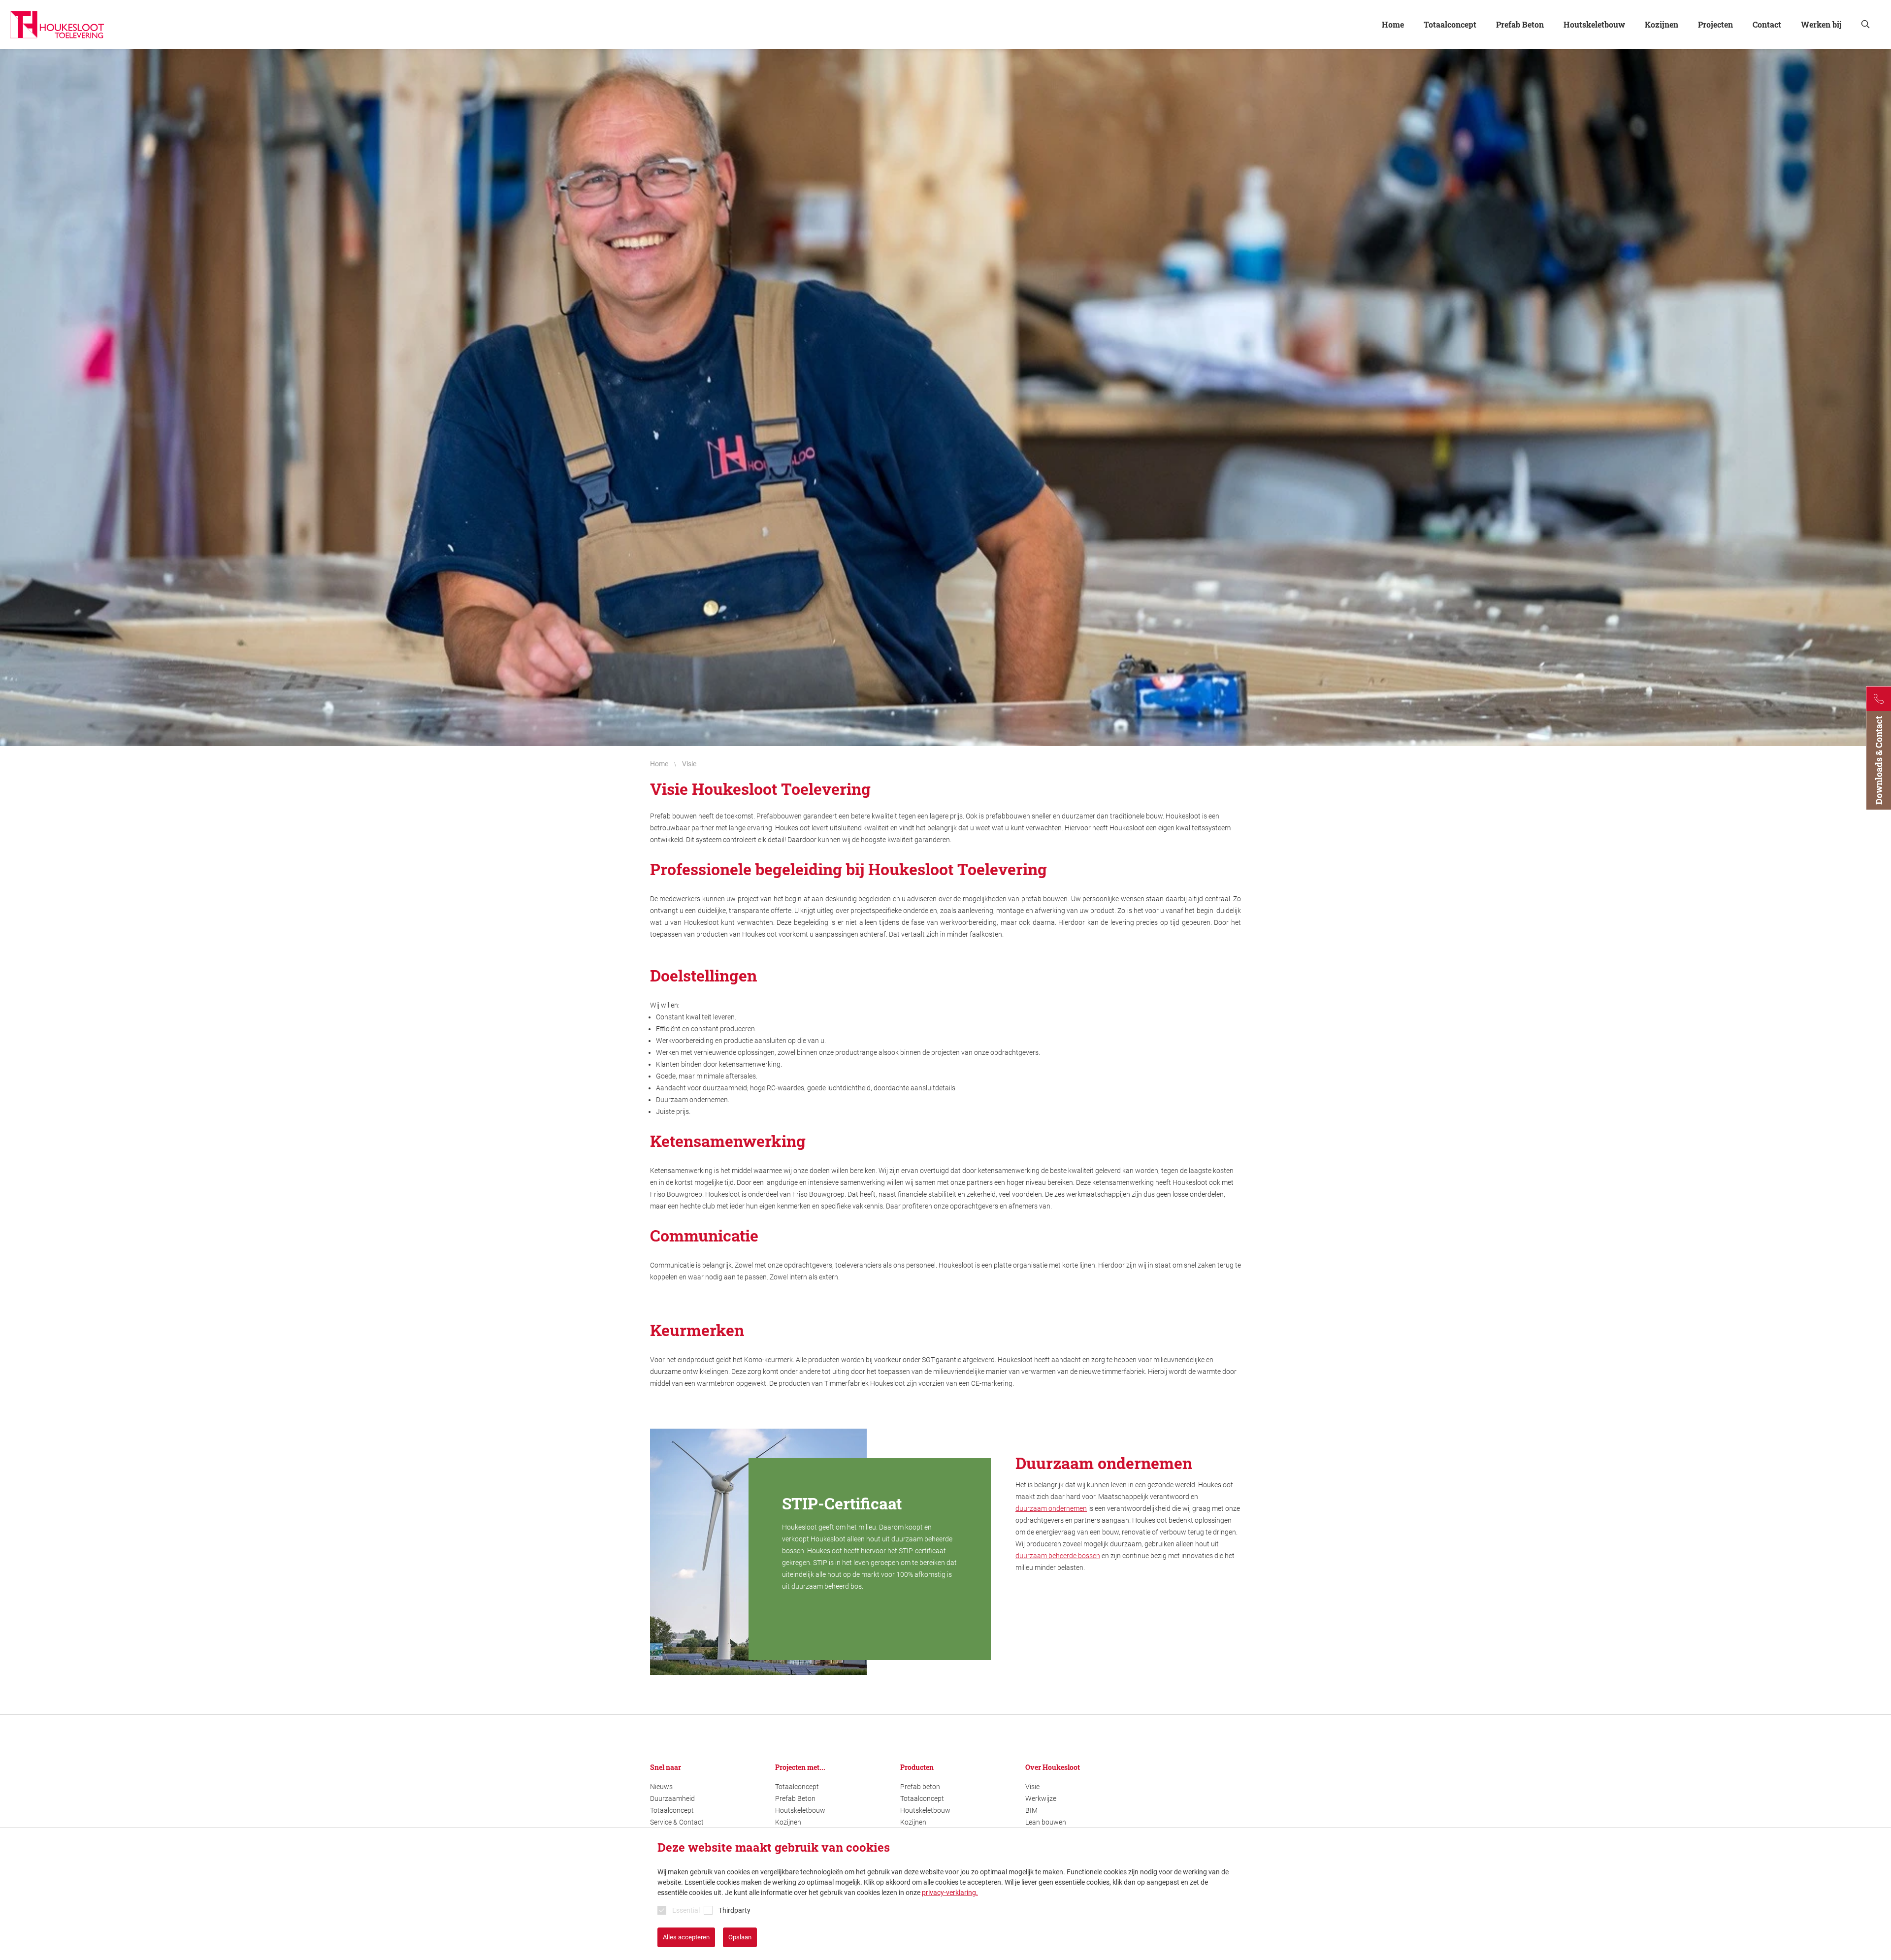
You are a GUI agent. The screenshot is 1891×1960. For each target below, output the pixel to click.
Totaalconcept (672, 1810)
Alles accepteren (686, 1937)
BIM (1031, 1810)
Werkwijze (1041, 1798)
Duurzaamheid (672, 1798)
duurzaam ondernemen (1051, 1508)
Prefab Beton (795, 1798)
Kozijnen (788, 1822)
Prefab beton (920, 1787)
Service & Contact (677, 1822)
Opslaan (740, 1937)
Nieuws (661, 1787)
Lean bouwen (1046, 1822)
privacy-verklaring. (950, 1893)
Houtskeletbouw (800, 1810)
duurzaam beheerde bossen (1058, 1556)
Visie (1032, 1787)
